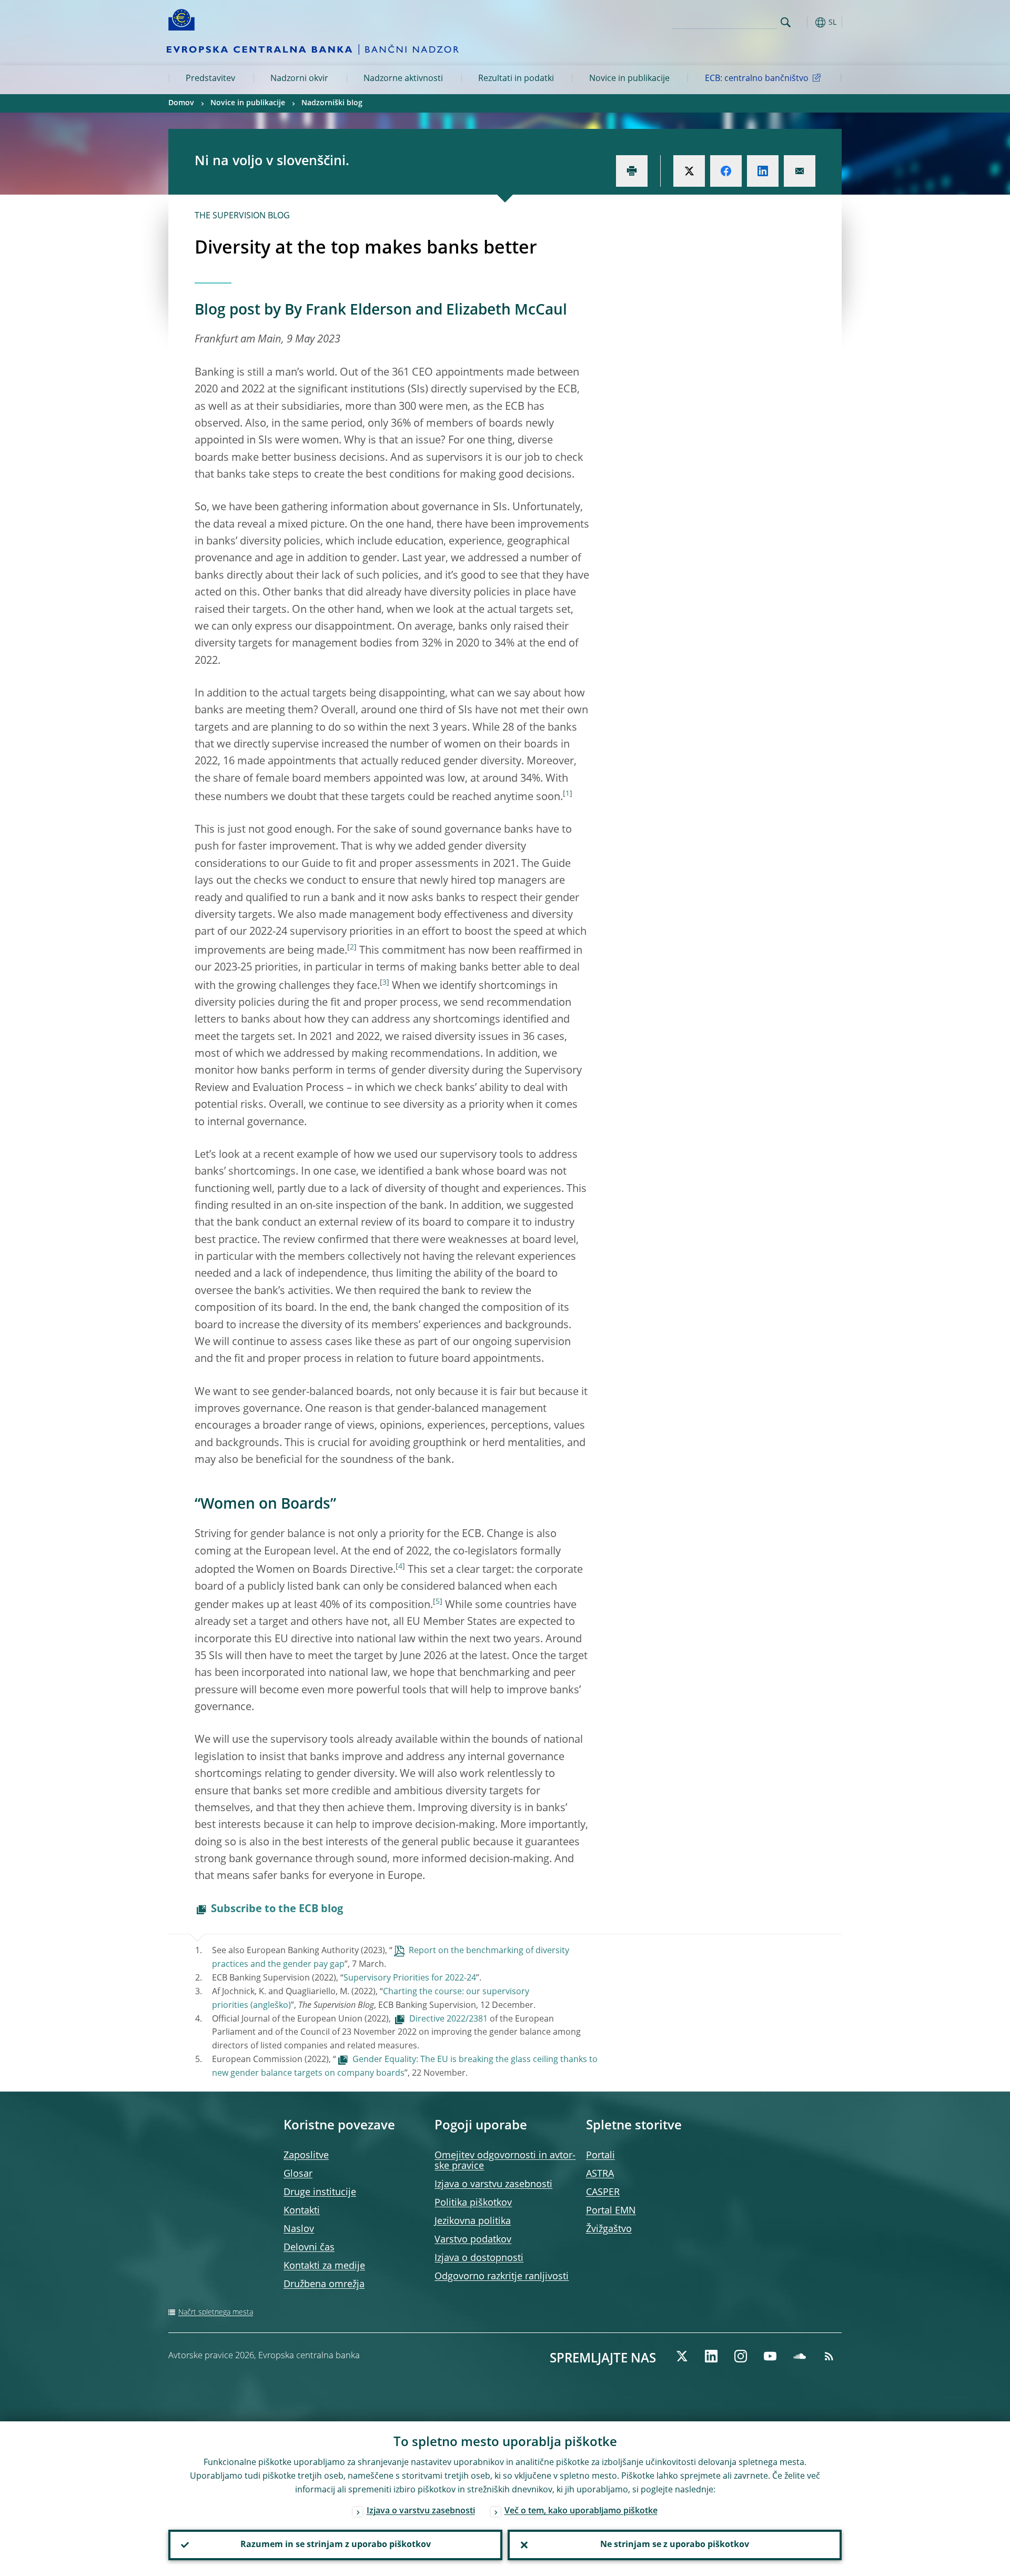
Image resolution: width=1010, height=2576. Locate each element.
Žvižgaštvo (609, 2229)
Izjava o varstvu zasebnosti (493, 2185)
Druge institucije (320, 2193)
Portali (600, 2156)
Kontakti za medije (324, 2266)
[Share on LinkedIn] (763, 171)
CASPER (603, 2193)
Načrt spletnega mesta (216, 2312)
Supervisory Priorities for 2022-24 (410, 1978)
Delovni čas (309, 2248)
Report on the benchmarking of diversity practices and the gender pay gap (391, 1958)
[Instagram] (741, 2356)
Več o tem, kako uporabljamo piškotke (581, 2511)
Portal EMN (611, 2211)
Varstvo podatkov (473, 2240)
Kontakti (302, 2211)
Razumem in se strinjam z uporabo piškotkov (336, 2545)
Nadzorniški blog (332, 103)
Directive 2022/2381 (448, 2019)
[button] (805, 22)
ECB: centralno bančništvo (757, 79)
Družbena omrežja (324, 2285)
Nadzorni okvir (299, 79)
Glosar (298, 2174)
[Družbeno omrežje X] (682, 2356)
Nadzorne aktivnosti (403, 79)
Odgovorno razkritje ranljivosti (502, 2277)
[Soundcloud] (800, 2356)
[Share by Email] (800, 171)
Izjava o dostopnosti (479, 2258)
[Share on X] (689, 171)
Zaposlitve (306, 2156)
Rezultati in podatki (516, 79)
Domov (181, 103)
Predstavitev (210, 79)
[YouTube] (770, 2356)
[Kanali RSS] (829, 2356)
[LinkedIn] (711, 2356)
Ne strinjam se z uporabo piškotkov (675, 2545)
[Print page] (632, 171)
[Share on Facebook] (726, 171)
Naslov (299, 2229)
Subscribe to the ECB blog (277, 1910)
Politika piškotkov (473, 2203)
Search (786, 22)
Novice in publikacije (629, 79)
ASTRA (600, 2174)
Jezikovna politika (473, 2221)
